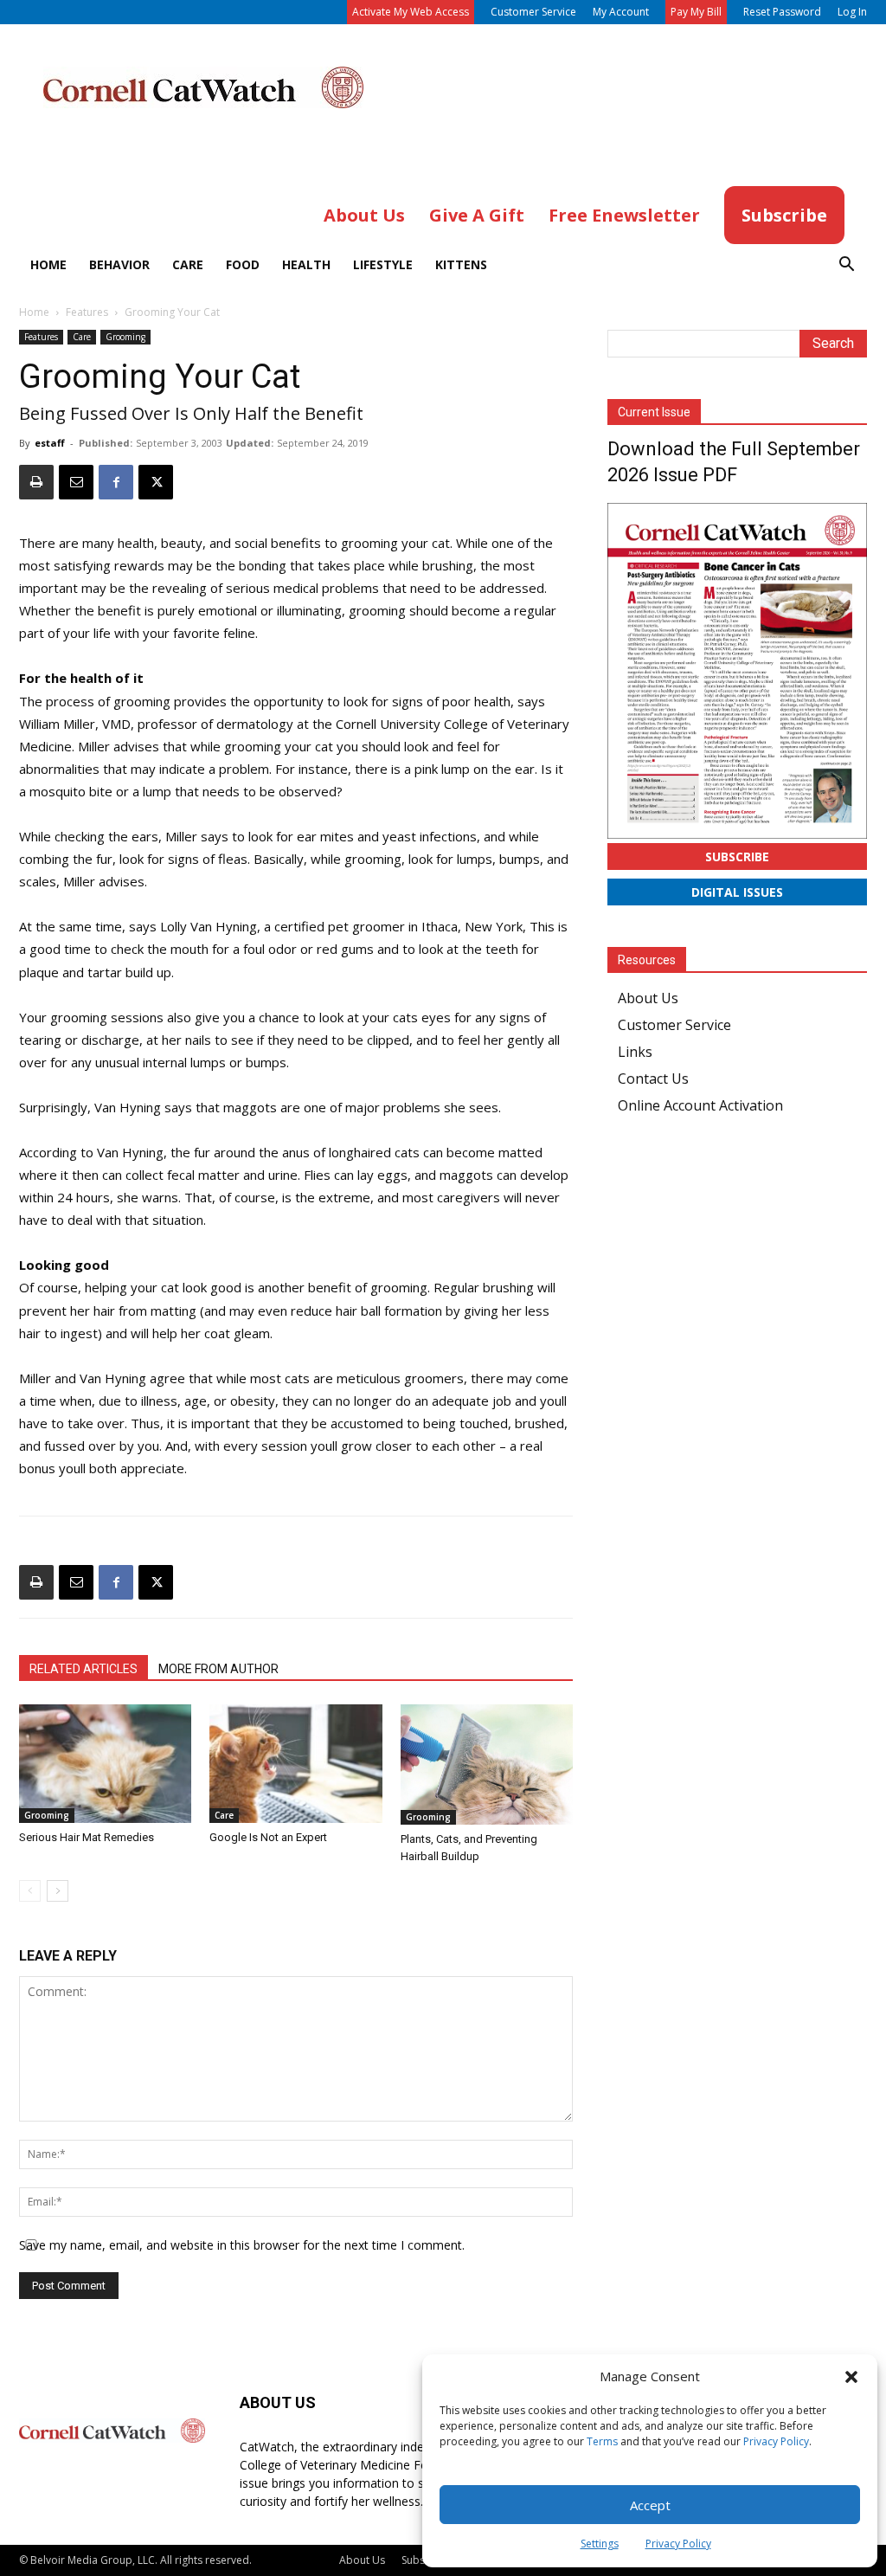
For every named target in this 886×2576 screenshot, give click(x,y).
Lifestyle (383, 264)
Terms (602, 2441)
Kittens (461, 264)
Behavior (119, 264)
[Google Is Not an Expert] (295, 1764)
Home (48, 264)
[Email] (76, 482)
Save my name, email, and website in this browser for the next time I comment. (242, 2245)
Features (87, 312)
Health (306, 264)
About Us (648, 998)
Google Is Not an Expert (268, 1837)
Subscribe (737, 857)
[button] (851, 2377)
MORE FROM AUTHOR (218, 1669)
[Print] (36, 482)
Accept (650, 2505)
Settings (600, 2544)
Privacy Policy (776, 2441)
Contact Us (653, 1079)
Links (635, 1052)
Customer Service (533, 12)
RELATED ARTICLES (83, 1669)
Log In (852, 12)
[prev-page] (30, 1891)
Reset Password (782, 12)
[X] (156, 482)
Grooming (125, 337)
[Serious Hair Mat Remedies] (105, 1764)
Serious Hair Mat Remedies (87, 1837)
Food (243, 264)
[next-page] (58, 1891)
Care (188, 264)
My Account (621, 12)
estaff (50, 443)
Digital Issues (737, 892)
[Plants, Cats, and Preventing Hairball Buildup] (487, 1764)
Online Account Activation (700, 1105)
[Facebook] (116, 482)
